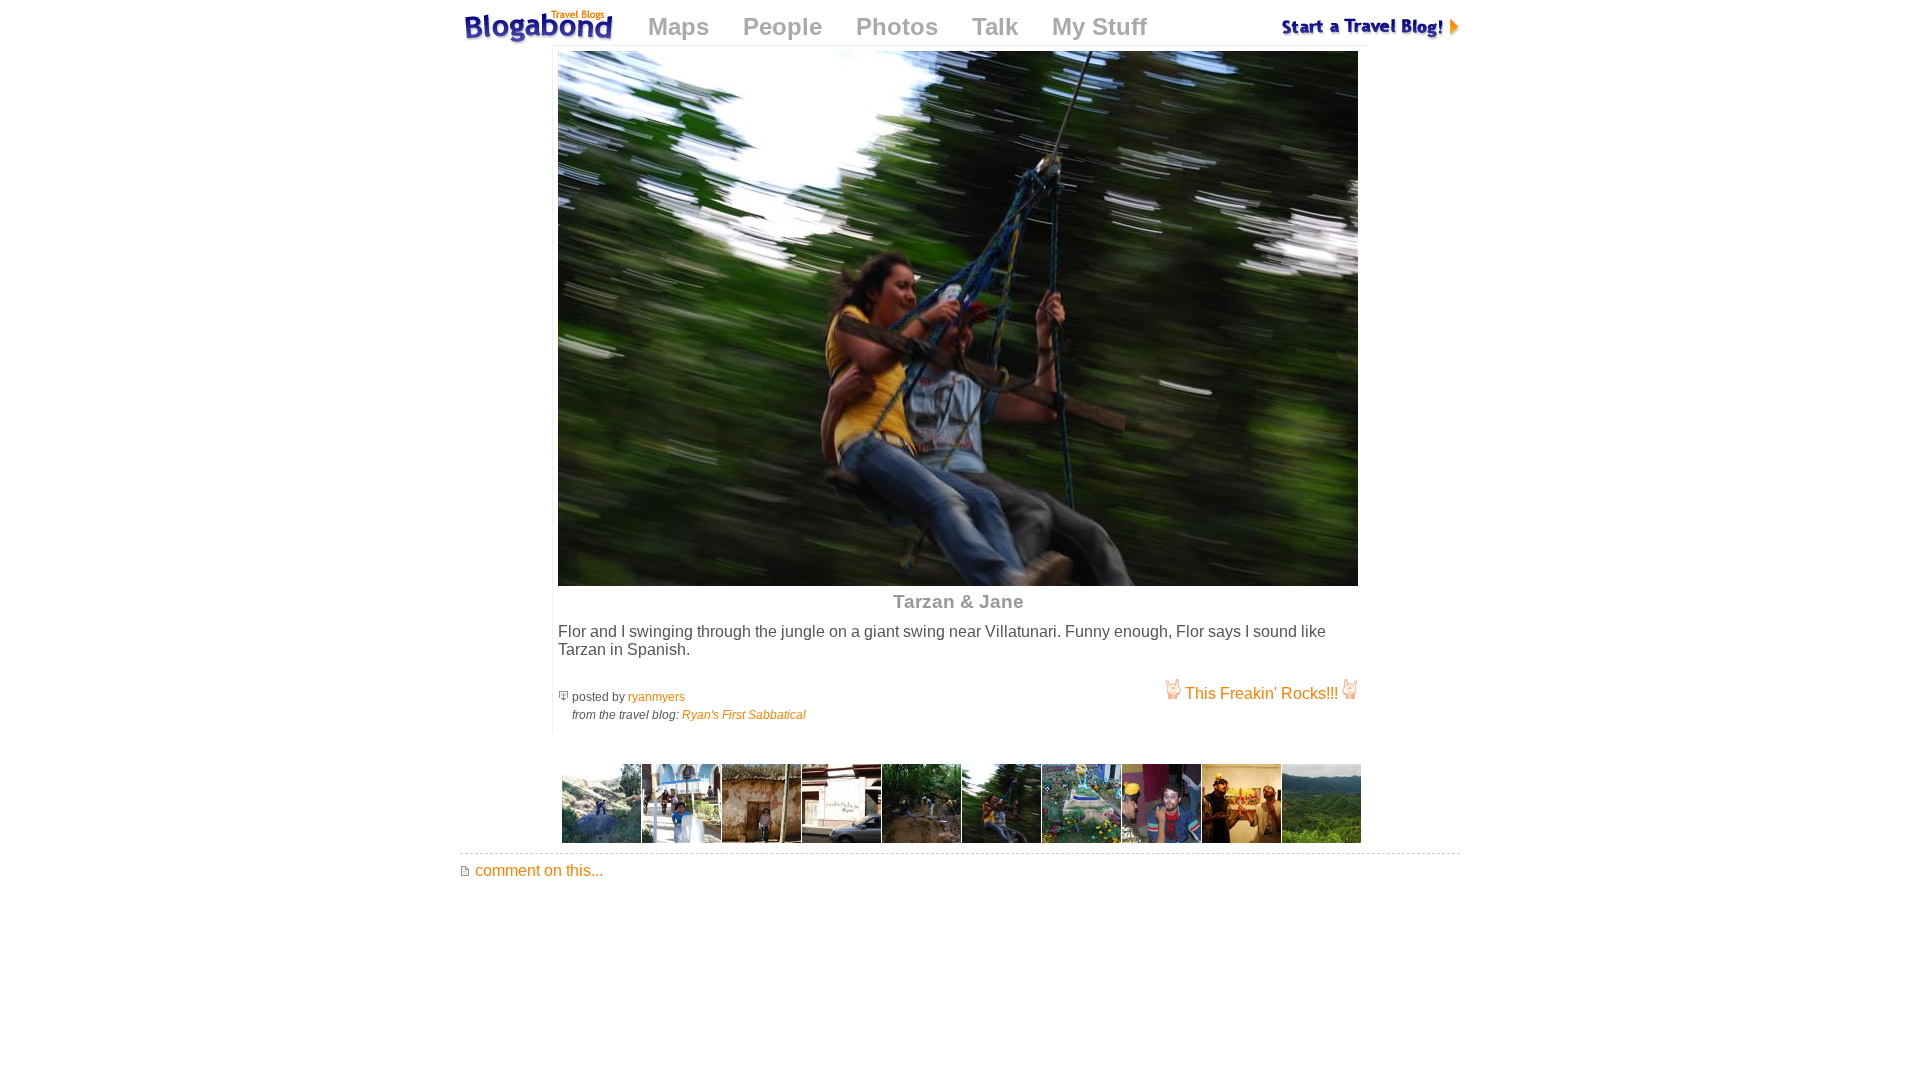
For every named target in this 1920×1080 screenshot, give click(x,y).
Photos (897, 26)
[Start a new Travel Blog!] (1371, 26)
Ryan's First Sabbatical (744, 715)
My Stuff (1099, 26)
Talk (995, 26)
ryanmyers (656, 697)
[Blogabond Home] (537, 29)
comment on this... (537, 870)
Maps (678, 26)
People (782, 26)
